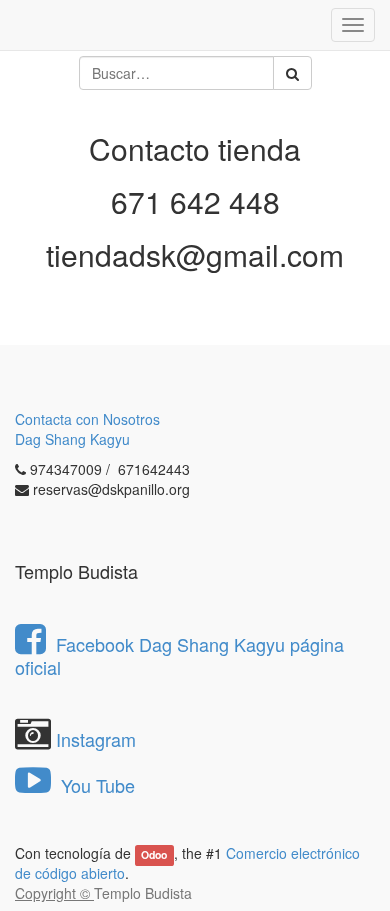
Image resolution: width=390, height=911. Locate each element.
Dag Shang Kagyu (72, 439)
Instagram (96, 739)
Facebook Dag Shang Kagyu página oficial (179, 655)
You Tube (95, 785)
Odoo (154, 854)
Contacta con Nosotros (87, 419)
